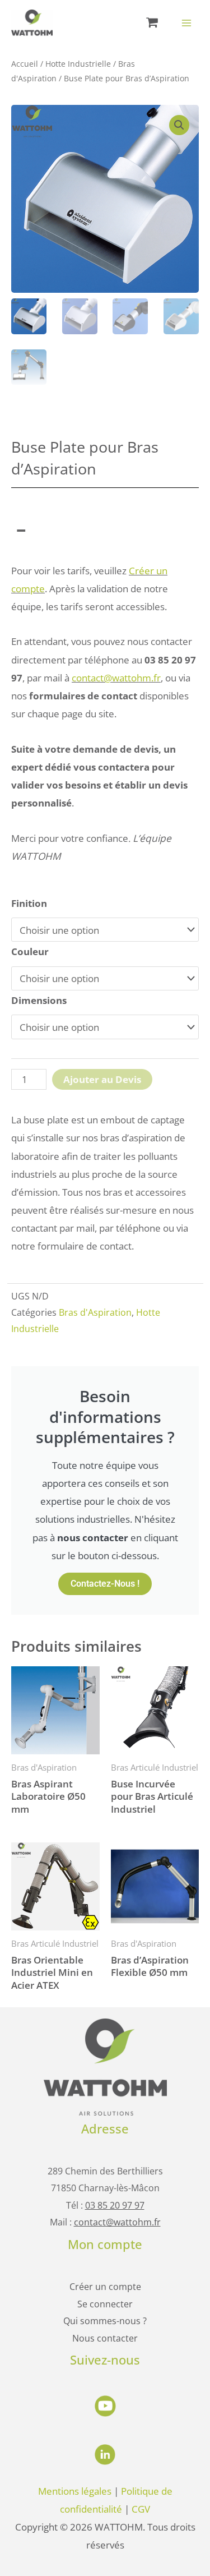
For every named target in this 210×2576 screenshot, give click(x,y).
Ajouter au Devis (102, 1079)
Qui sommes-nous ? (105, 2321)
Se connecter (105, 2304)
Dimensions (39, 1000)
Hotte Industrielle (78, 64)
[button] (179, 125)
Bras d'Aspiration (95, 1312)
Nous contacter (105, 2338)
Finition (29, 903)
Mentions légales (75, 2491)
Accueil (25, 64)
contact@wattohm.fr (116, 678)
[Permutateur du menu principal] (186, 23)
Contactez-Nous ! (105, 1584)
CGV (141, 2509)
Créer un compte (105, 2286)
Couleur (30, 951)
